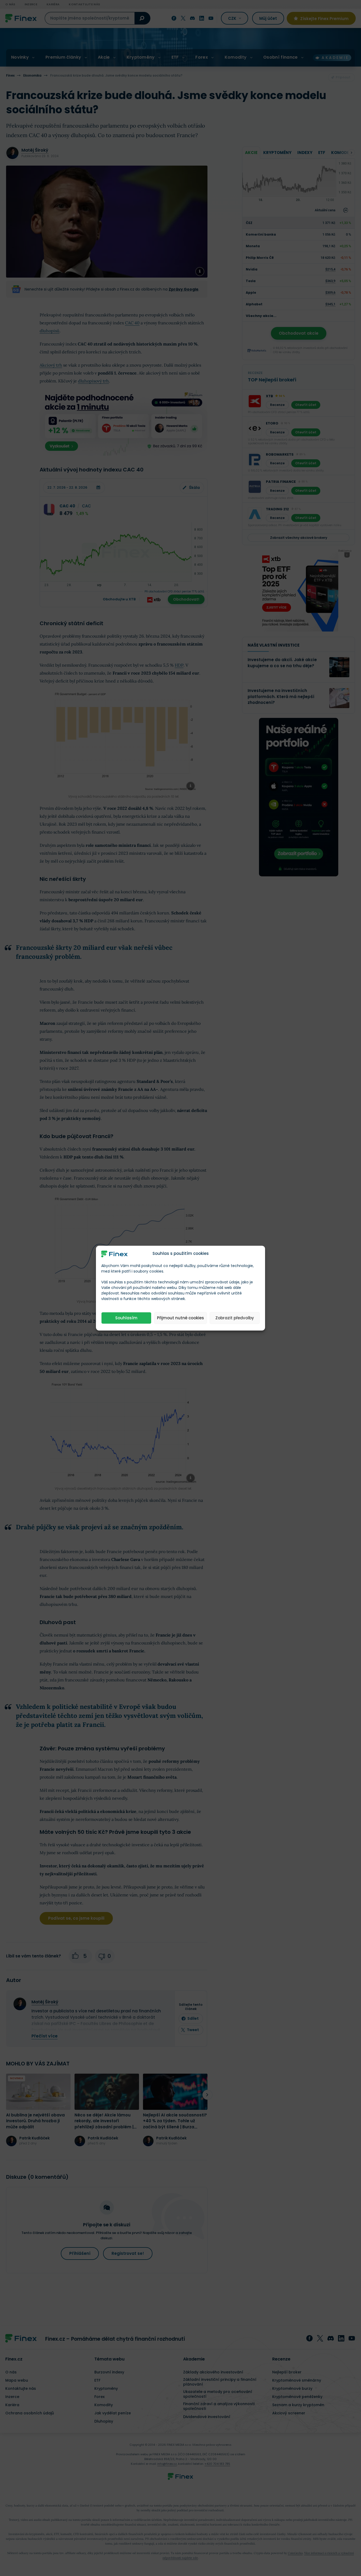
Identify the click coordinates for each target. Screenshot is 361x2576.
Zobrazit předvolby (235, 1318)
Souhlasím (126, 1318)
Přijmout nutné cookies (181, 1318)
